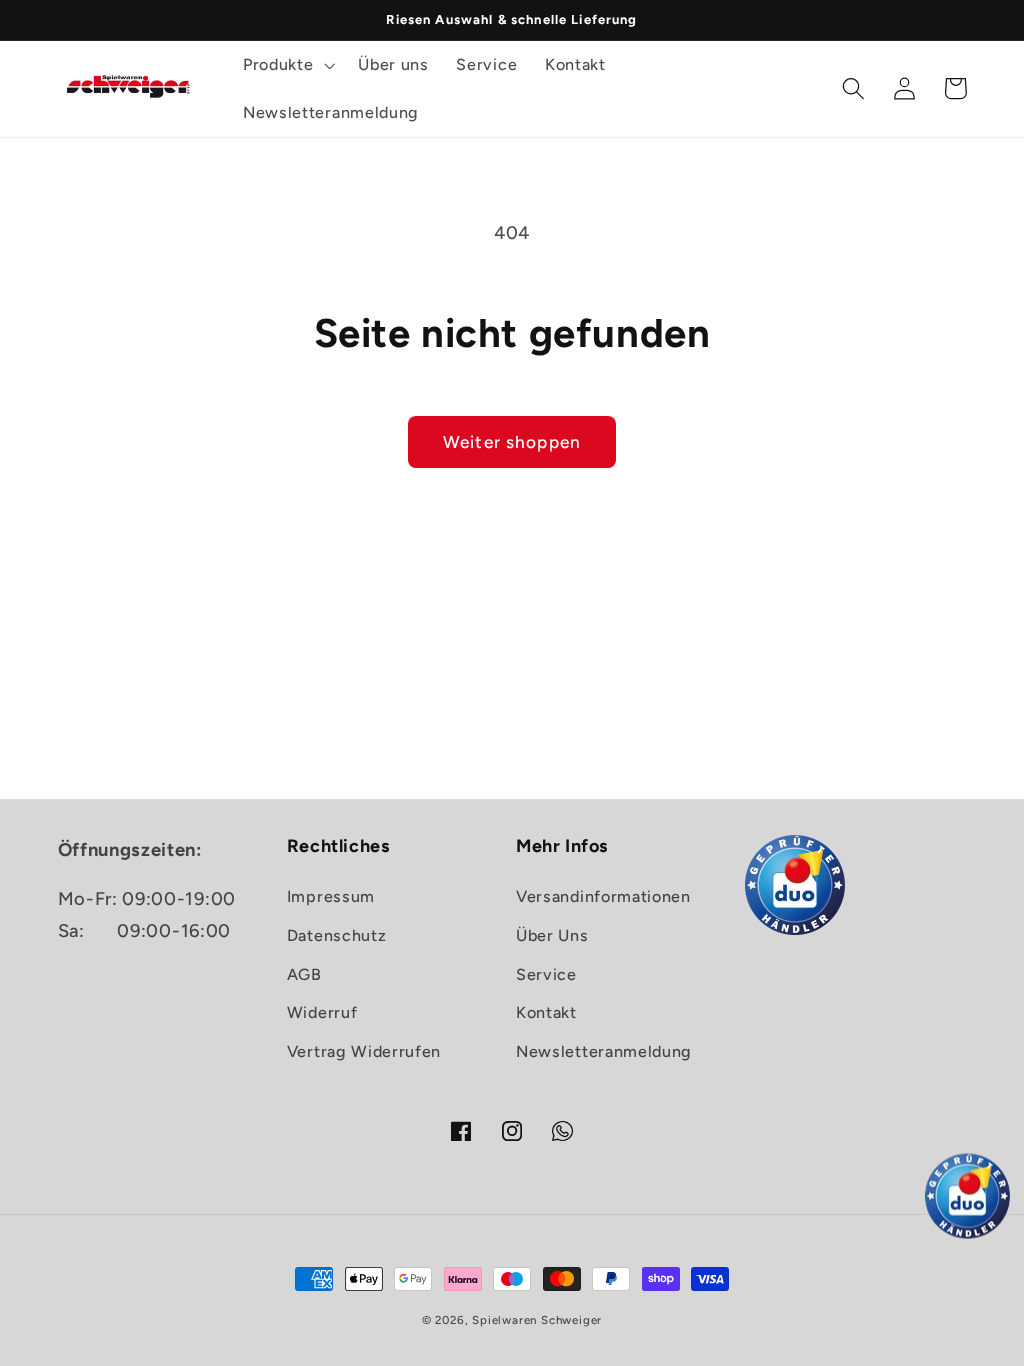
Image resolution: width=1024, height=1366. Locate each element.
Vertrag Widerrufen (364, 1051)
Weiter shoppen (512, 442)
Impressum (331, 896)
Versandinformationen (603, 896)
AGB (304, 974)
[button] (286, 65)
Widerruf (322, 1012)
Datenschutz (337, 935)
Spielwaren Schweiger (537, 1320)
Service (546, 974)
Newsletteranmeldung (604, 1051)
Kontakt (546, 1012)
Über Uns (552, 935)
